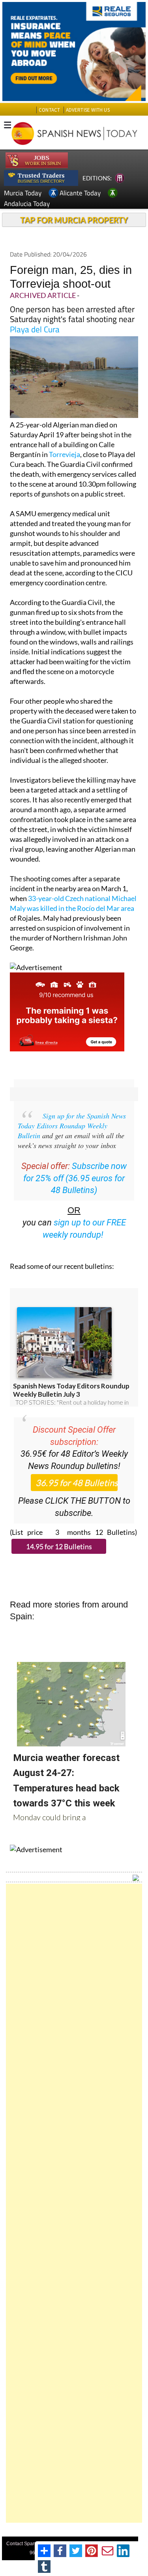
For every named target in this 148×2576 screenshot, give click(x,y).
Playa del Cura (35, 329)
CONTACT (49, 110)
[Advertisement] (74, 2203)
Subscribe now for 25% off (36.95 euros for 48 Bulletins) (75, 1178)
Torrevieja (65, 454)
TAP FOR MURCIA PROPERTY (74, 220)
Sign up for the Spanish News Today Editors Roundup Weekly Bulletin (72, 1126)
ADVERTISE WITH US (88, 110)
